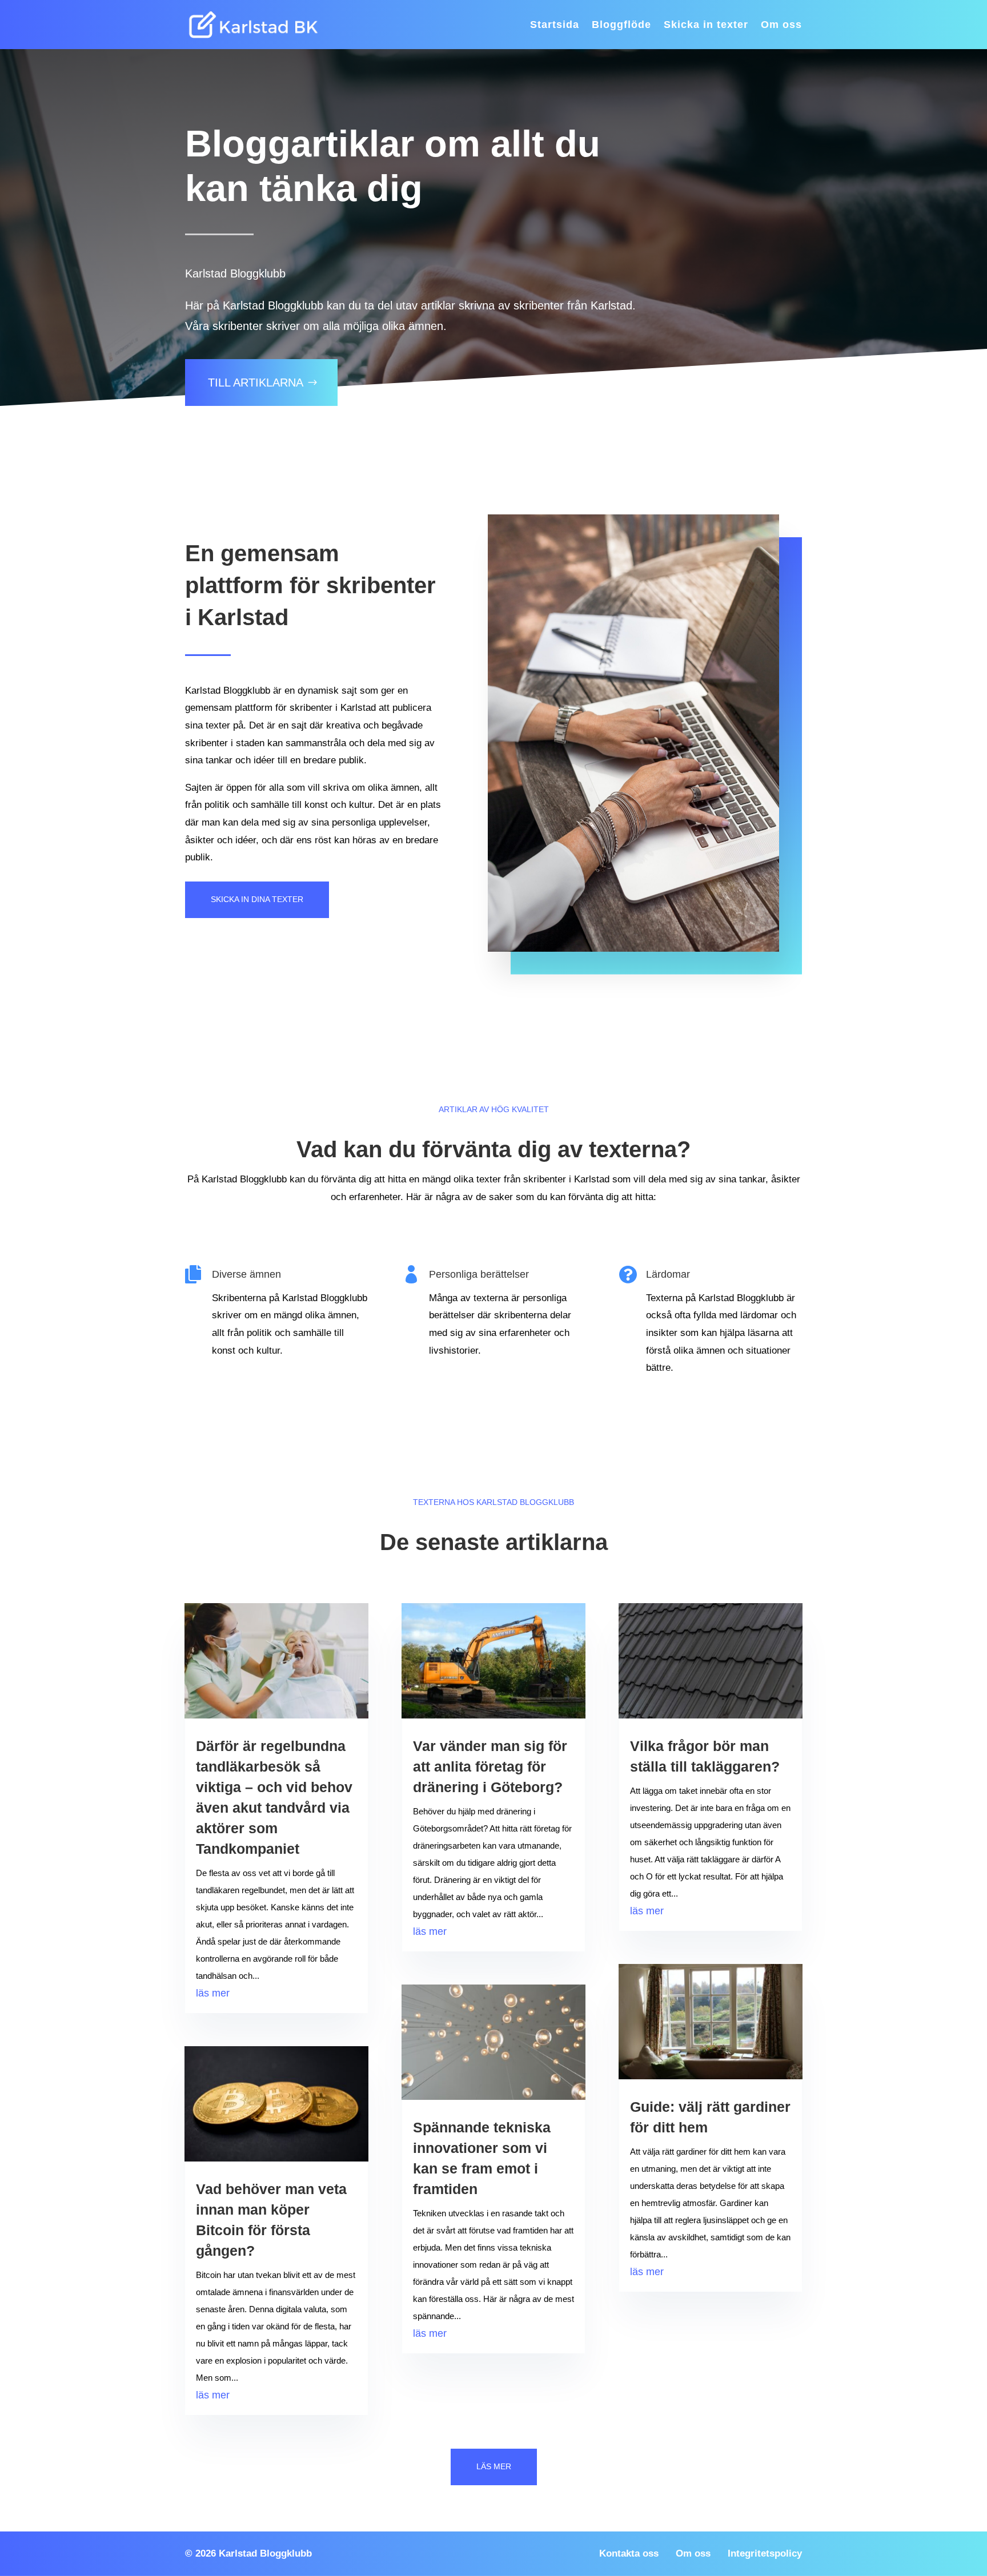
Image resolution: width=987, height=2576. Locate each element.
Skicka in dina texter (257, 899)
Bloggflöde (621, 25)
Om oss (781, 25)
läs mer (213, 1993)
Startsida (555, 25)
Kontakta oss (629, 2553)
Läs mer (494, 2466)
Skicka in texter (706, 25)
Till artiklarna (256, 383)
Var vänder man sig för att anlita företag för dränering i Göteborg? (490, 1766)
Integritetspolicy (765, 2553)
